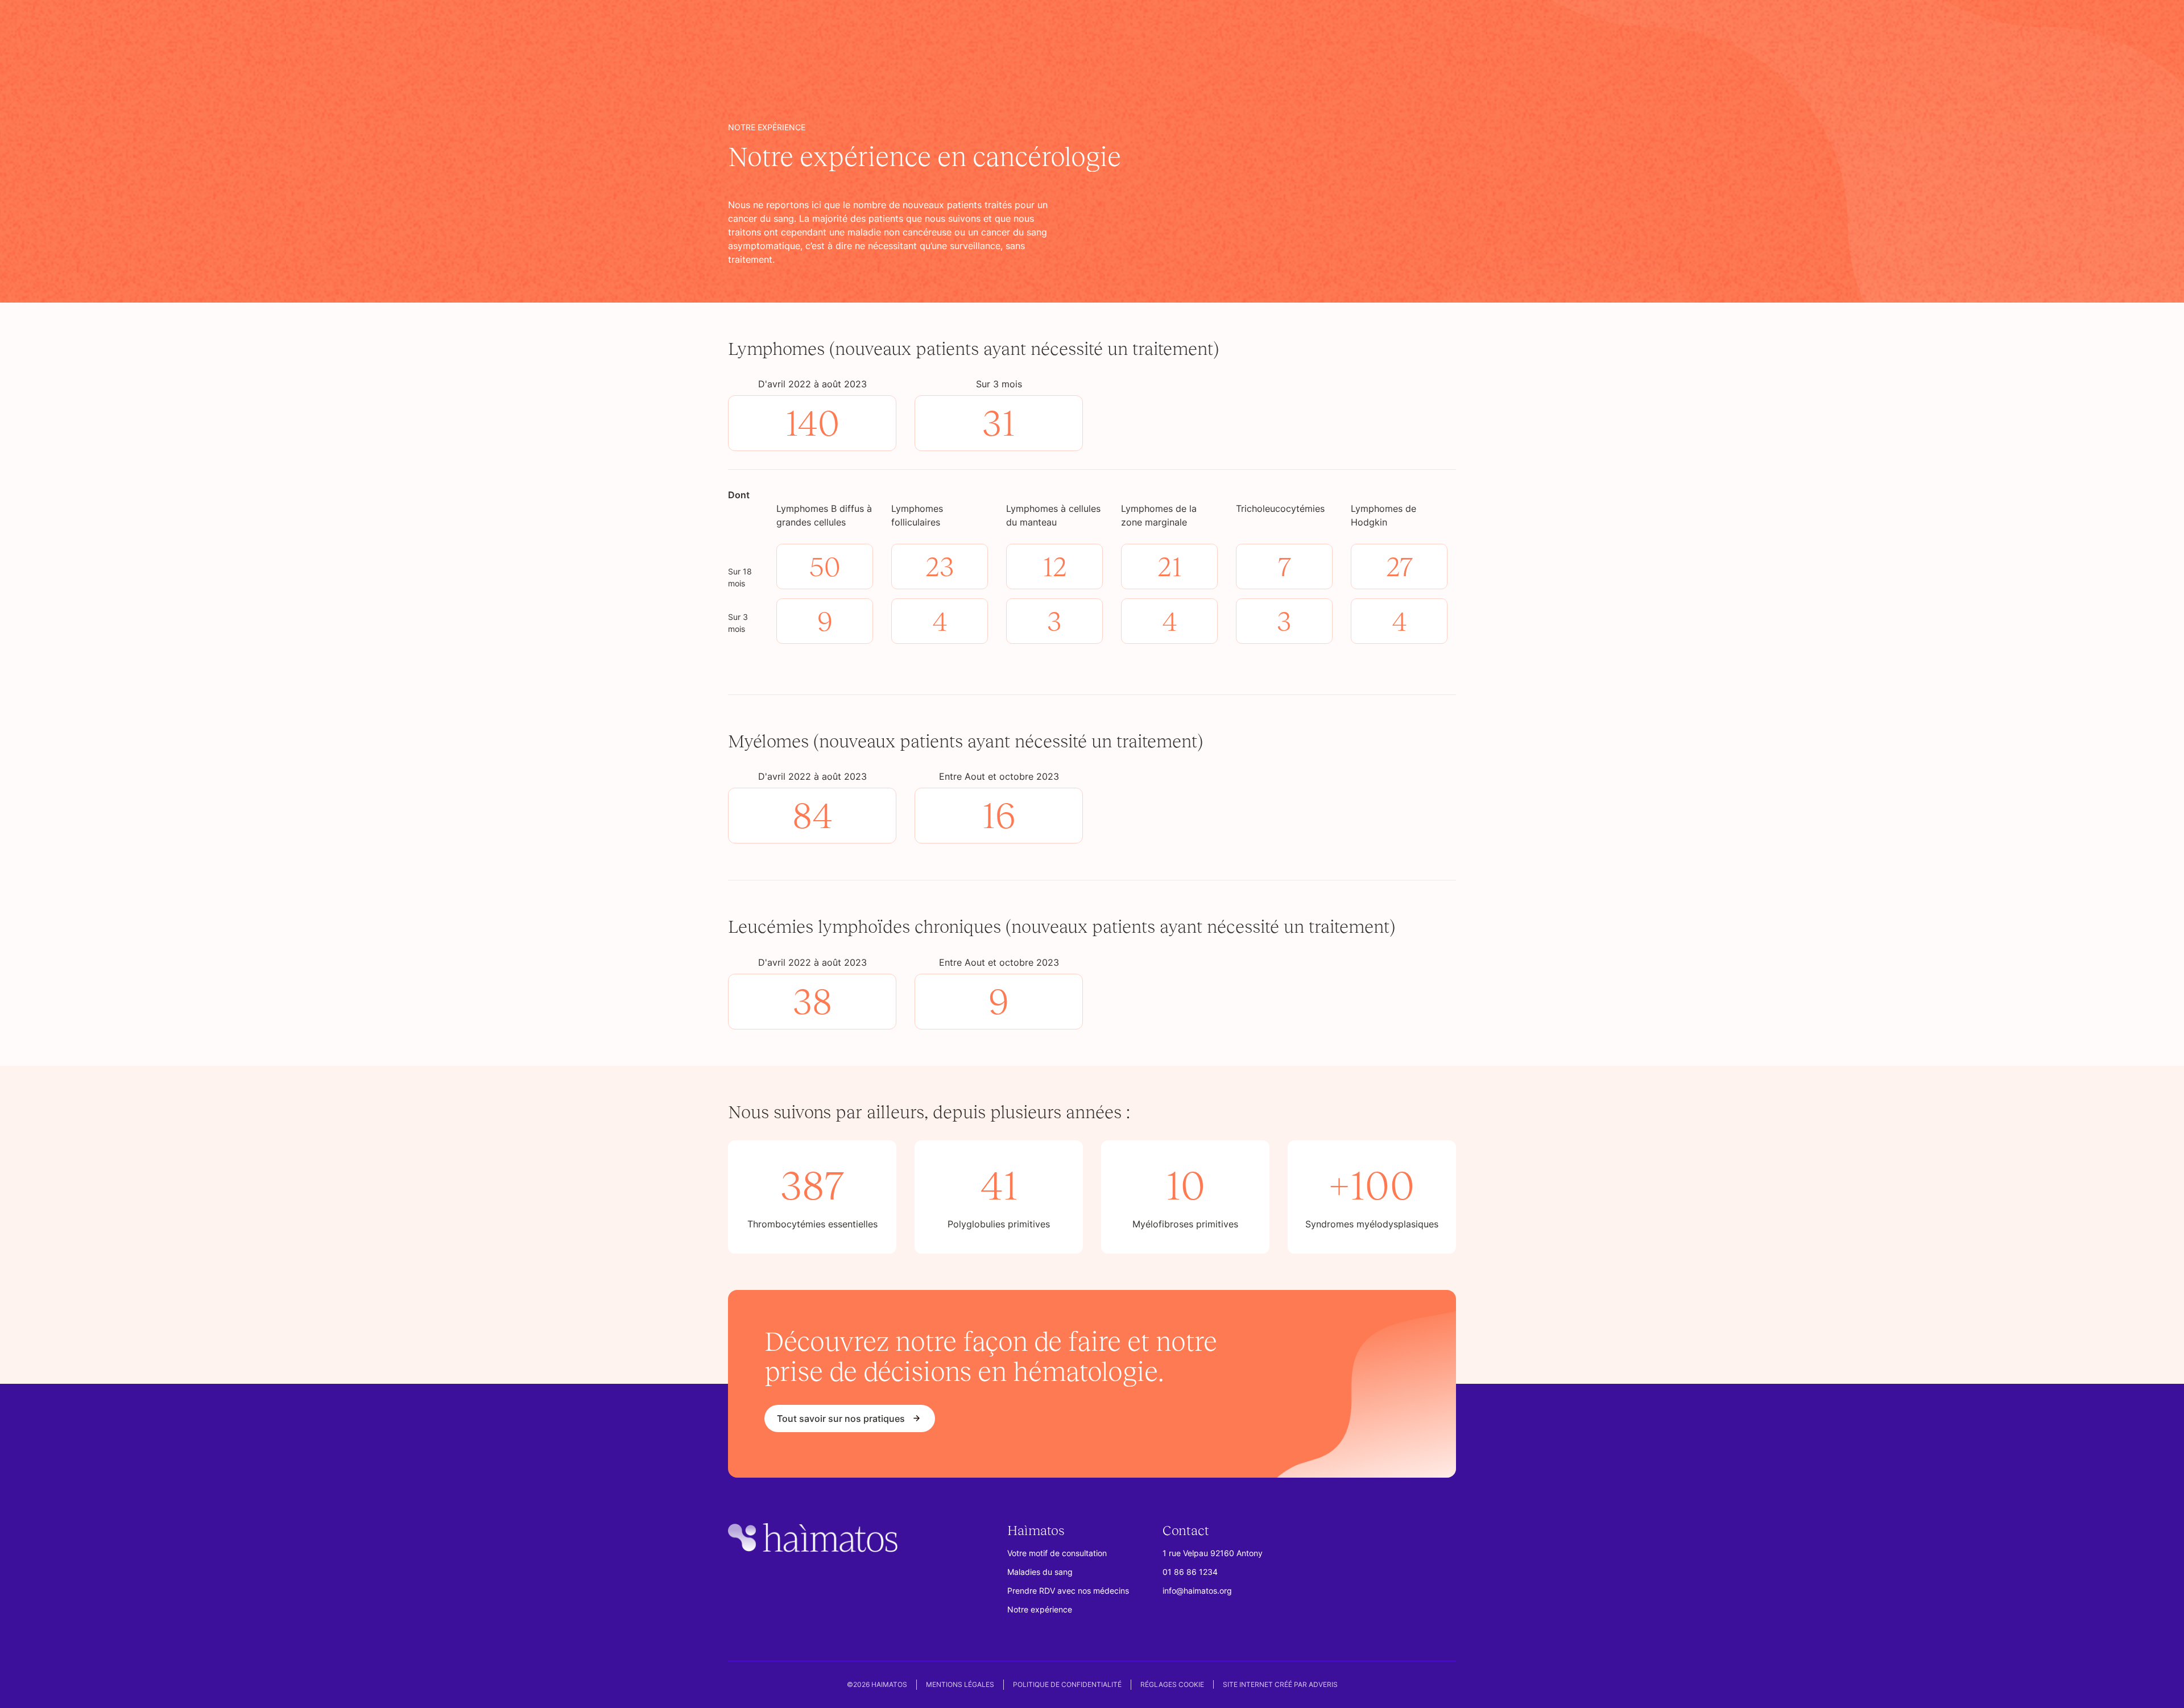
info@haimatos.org (1197, 1591)
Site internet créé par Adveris (1280, 1684)
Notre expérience (1040, 1609)
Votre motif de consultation (1057, 1553)
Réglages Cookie (1172, 1684)
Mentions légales (960, 1684)
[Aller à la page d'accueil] (813, 1540)
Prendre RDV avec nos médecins (1068, 1591)
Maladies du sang (1040, 1572)
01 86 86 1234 (1190, 1572)
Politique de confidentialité (1067, 1684)
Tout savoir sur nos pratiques (841, 1418)
